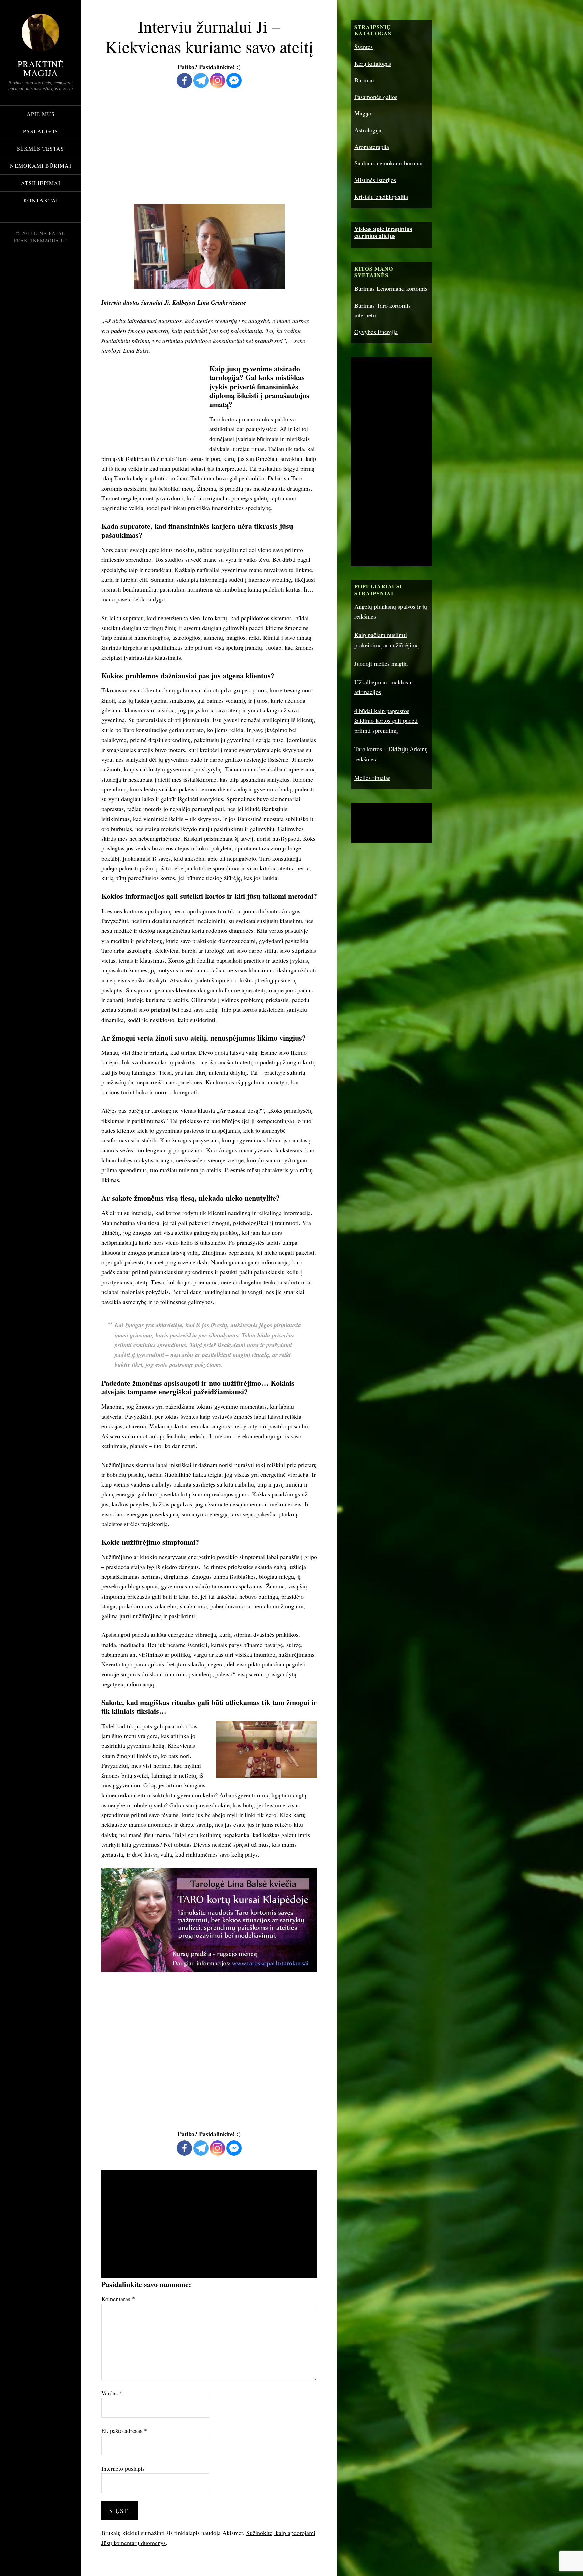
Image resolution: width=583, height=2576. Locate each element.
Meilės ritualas (372, 778)
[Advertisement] (209, 147)
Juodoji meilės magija (381, 663)
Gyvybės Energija (376, 332)
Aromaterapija (372, 147)
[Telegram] (201, 81)
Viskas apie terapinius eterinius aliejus (383, 232)
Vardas (112, 2393)
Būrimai (364, 80)
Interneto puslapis (123, 2468)
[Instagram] (217, 81)
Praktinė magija (41, 68)
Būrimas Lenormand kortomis (391, 288)
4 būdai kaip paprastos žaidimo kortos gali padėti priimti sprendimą (386, 721)
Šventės (364, 47)
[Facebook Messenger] (234, 81)
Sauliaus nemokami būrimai (388, 163)
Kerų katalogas (373, 63)
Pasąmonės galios (376, 97)
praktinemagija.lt (40, 241)
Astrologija (368, 130)
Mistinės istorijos (375, 180)
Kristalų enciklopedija (381, 196)
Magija (363, 113)
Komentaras (118, 2299)
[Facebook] (184, 81)
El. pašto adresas (124, 2430)
